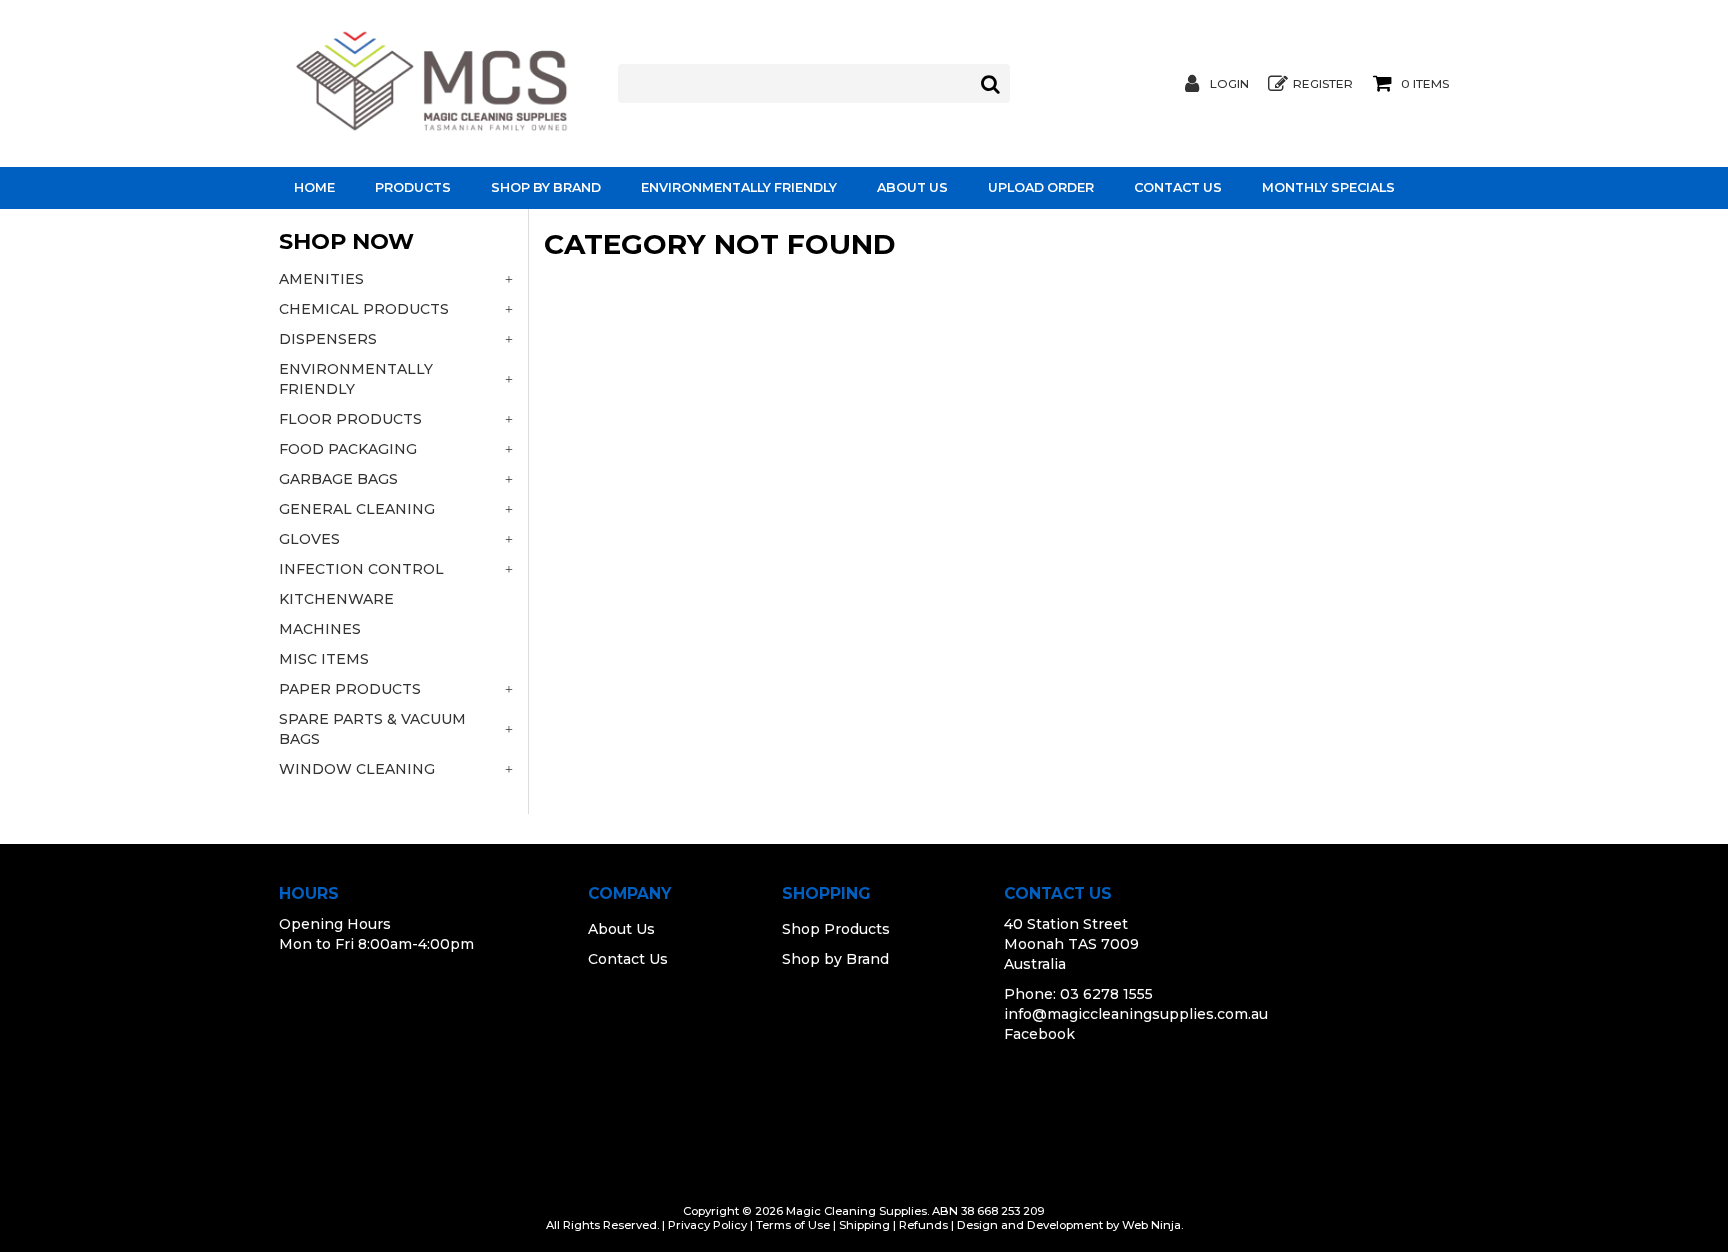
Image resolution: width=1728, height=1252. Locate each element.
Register (1323, 84)
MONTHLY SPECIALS (1328, 187)
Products (413, 187)
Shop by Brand (546, 187)
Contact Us (1178, 187)
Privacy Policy (707, 1225)
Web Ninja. (1152, 1225)
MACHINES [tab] (320, 629)
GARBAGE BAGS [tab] (338, 479)
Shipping (864, 1225)
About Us (912, 187)
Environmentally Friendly (739, 187)
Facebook (1039, 1034)
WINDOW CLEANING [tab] (357, 769)
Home (314, 187)
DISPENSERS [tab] (328, 339)
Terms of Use (793, 1225)
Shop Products (836, 929)
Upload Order (1041, 187)
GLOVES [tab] (309, 539)
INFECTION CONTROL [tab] (361, 569)
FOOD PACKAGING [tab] (348, 449)
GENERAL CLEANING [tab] (357, 509)
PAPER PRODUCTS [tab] (350, 689)
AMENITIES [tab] (321, 279)
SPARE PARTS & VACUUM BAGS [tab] (372, 729)
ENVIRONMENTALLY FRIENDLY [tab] (356, 379)
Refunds (923, 1225)
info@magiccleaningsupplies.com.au (1136, 1014)
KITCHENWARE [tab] (336, 599)
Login (1229, 84)
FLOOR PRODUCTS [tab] (350, 419)
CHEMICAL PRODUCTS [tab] (364, 309)
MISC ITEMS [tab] (324, 659)
